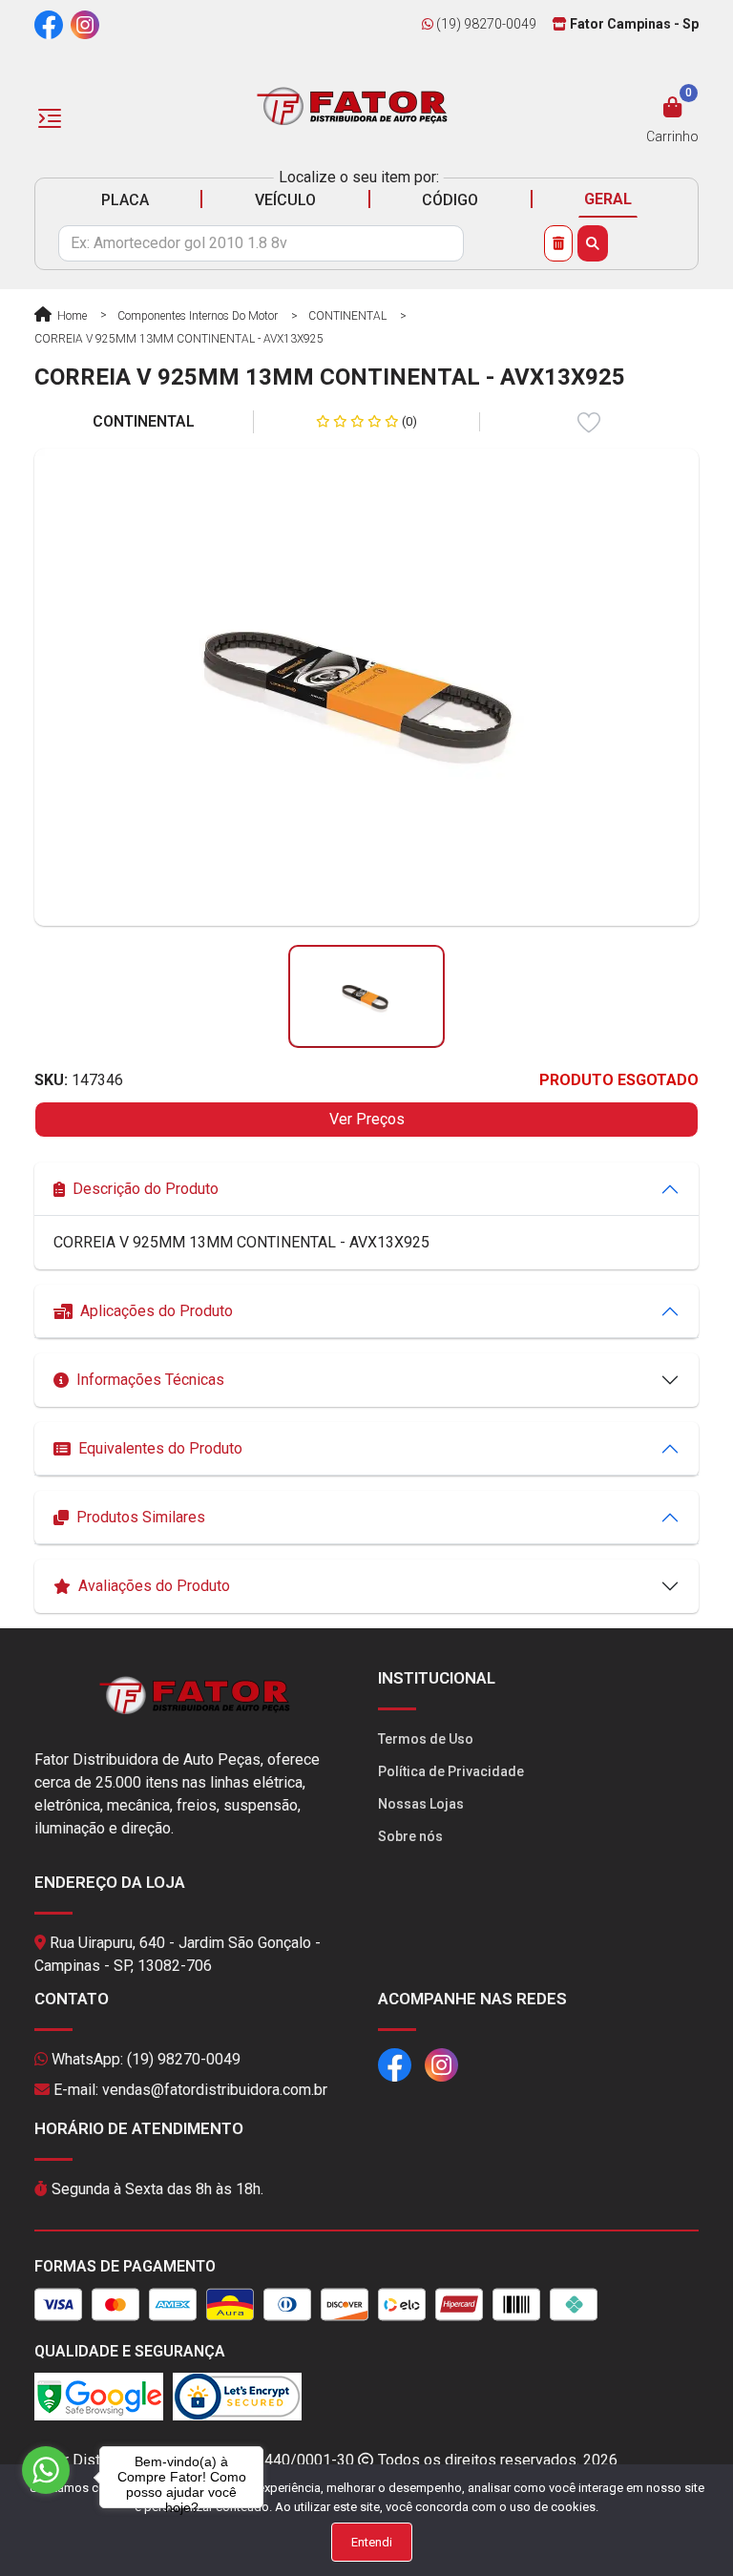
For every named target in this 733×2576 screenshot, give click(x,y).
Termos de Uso (426, 1739)
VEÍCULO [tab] (285, 200)
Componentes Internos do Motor (198, 316)
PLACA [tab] (125, 200)
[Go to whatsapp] (46, 2470)
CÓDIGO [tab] (450, 200)
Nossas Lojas (421, 1804)
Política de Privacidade (451, 1771)
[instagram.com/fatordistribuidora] (85, 24)
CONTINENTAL (347, 316)
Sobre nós (410, 1836)
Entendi (372, 2542)
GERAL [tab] (608, 199)
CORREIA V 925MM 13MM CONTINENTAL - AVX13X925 (179, 339)
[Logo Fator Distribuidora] (352, 105)
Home (71, 316)
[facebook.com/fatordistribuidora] (49, 24)
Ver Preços (367, 1119)
